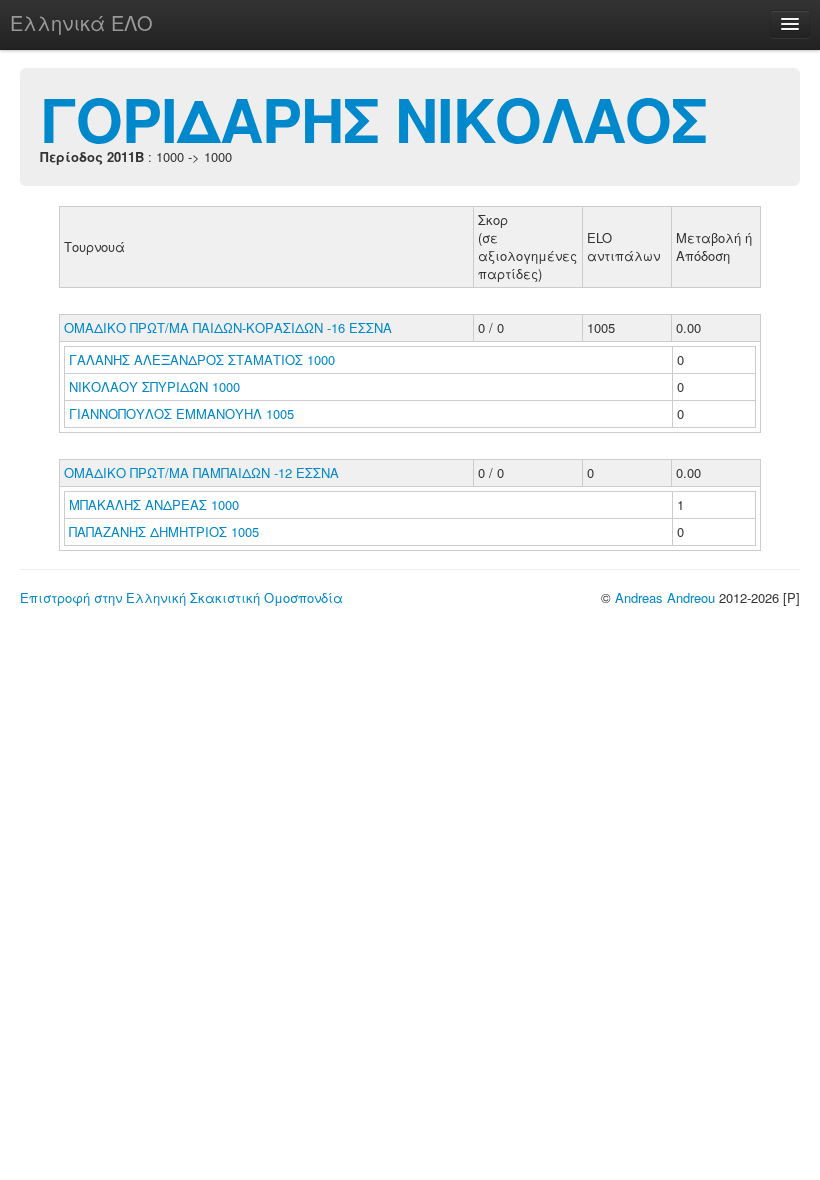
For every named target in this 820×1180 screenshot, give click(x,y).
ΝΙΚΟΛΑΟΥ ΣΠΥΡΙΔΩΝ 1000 (154, 386)
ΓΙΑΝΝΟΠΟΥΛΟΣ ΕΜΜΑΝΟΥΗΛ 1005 (181, 413)
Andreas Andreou (665, 597)
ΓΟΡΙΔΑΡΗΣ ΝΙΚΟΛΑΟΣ (373, 118)
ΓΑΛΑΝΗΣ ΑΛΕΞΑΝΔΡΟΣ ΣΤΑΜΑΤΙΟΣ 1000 (202, 359)
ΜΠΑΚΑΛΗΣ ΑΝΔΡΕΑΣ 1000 (154, 504)
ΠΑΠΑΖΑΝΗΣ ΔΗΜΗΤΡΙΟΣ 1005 (164, 531)
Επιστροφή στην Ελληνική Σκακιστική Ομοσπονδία (181, 597)
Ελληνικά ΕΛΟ (81, 22)
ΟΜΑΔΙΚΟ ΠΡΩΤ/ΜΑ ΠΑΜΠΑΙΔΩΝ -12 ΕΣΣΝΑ (201, 472)
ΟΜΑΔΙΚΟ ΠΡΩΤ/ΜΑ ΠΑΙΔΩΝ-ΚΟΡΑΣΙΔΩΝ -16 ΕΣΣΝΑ (228, 327)
